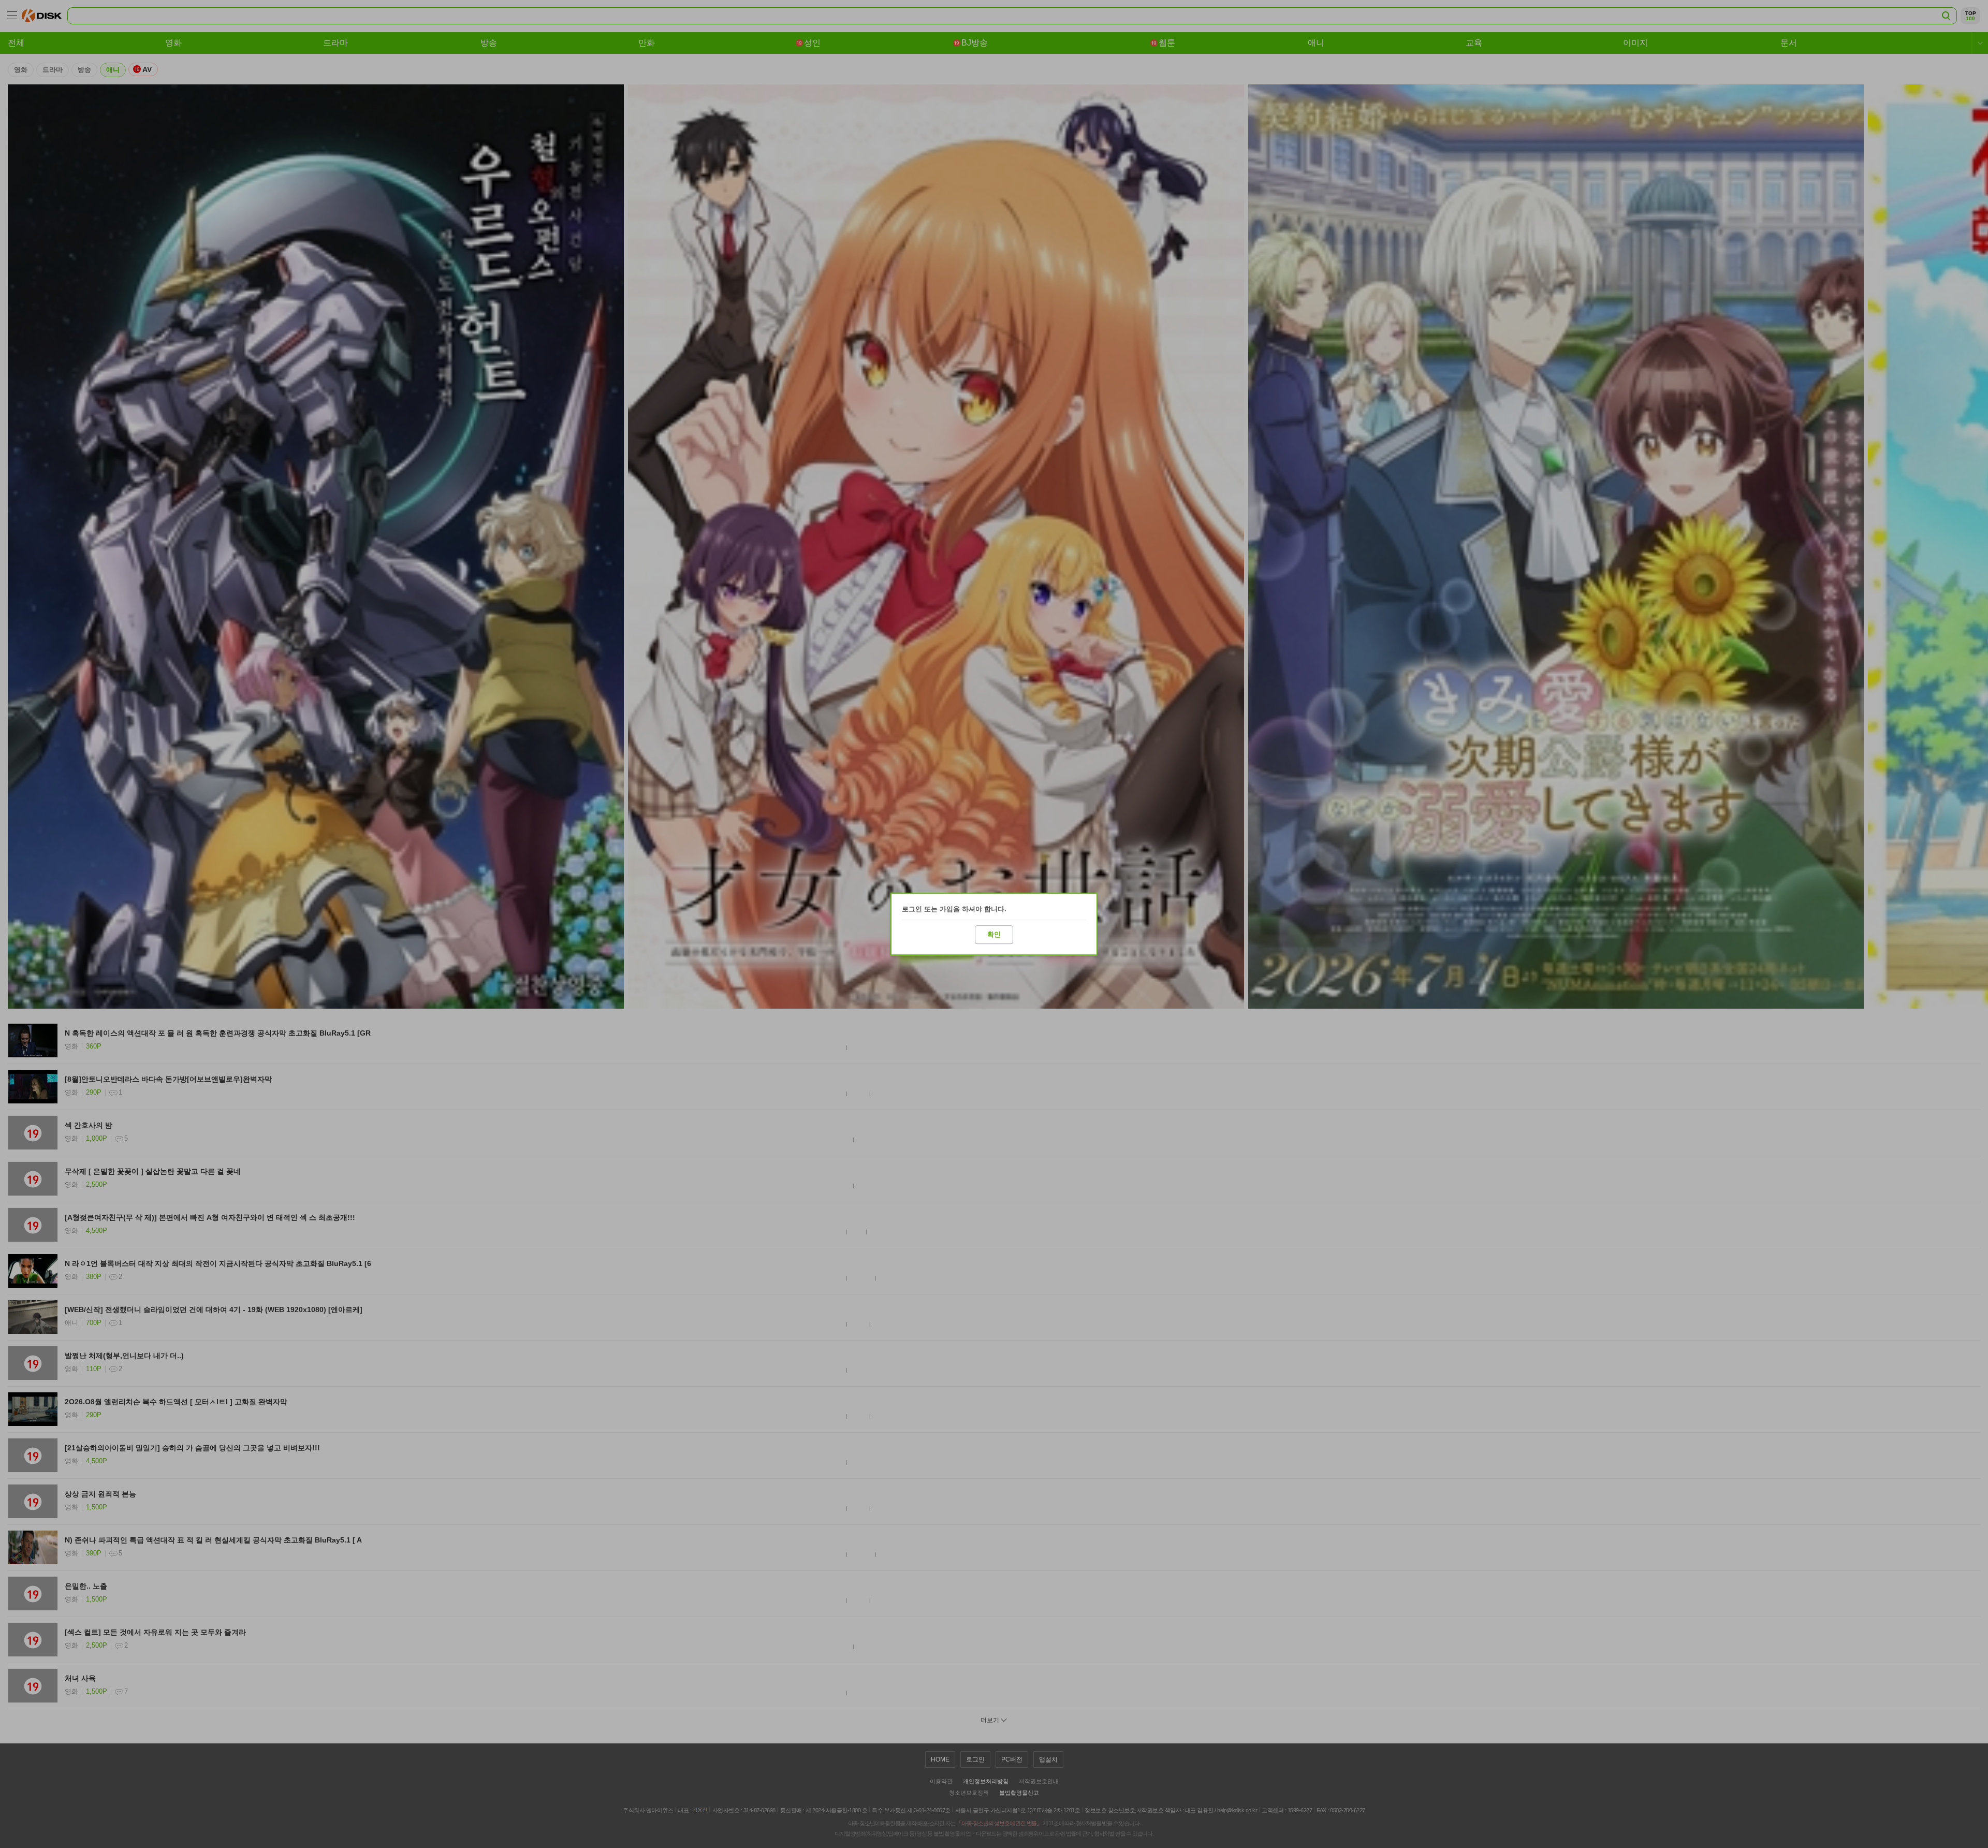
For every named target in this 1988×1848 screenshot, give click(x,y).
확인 (994, 934)
